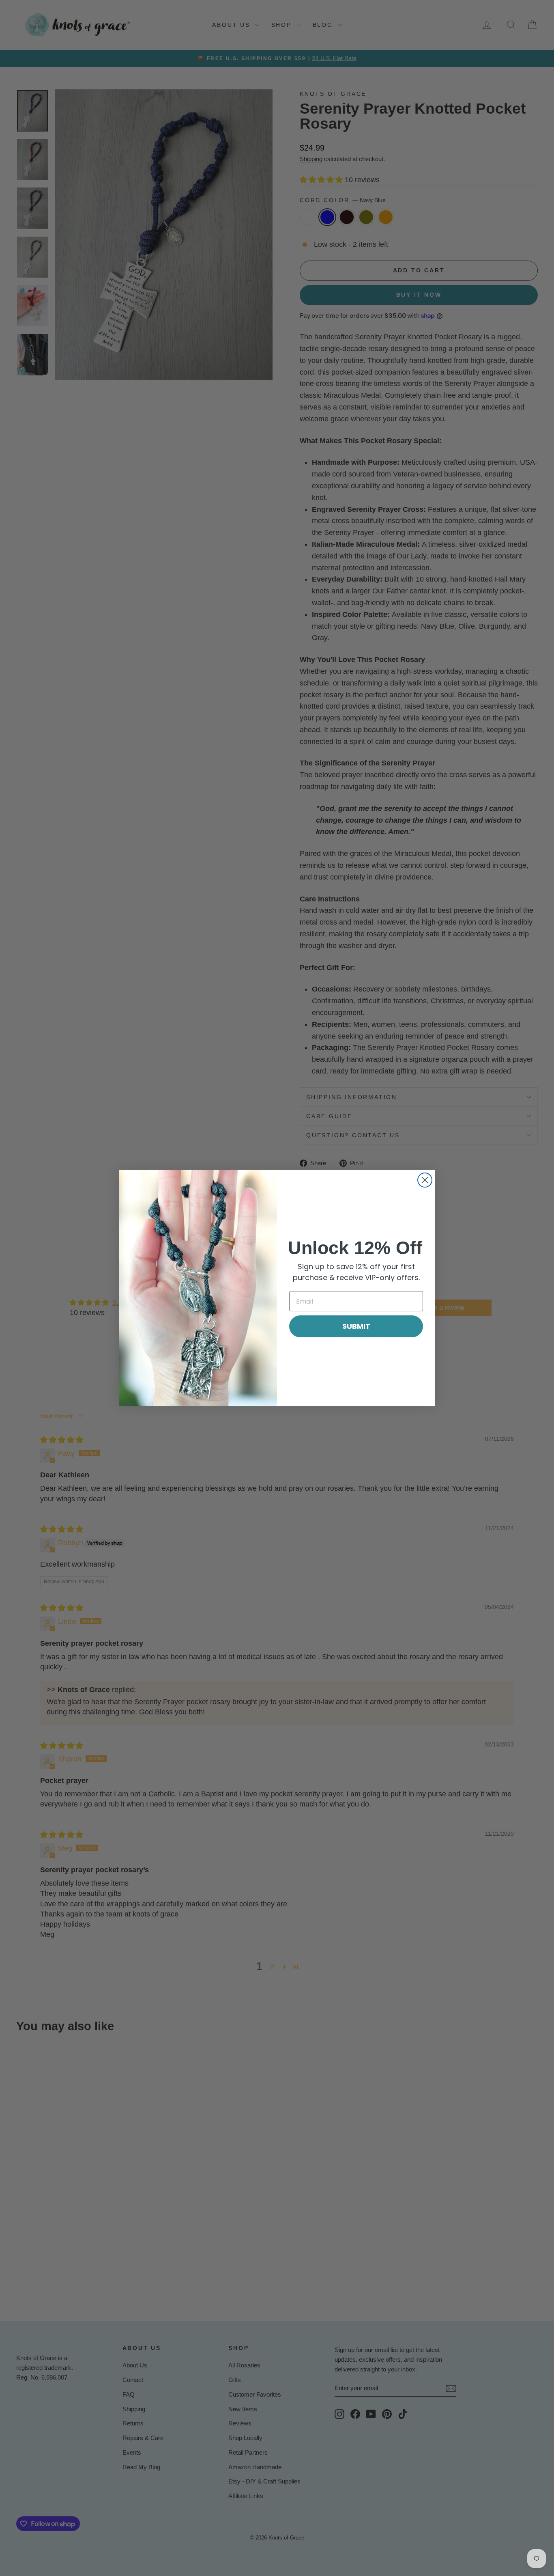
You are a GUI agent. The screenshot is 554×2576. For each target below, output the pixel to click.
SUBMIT (356, 1326)
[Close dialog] (425, 1180)
